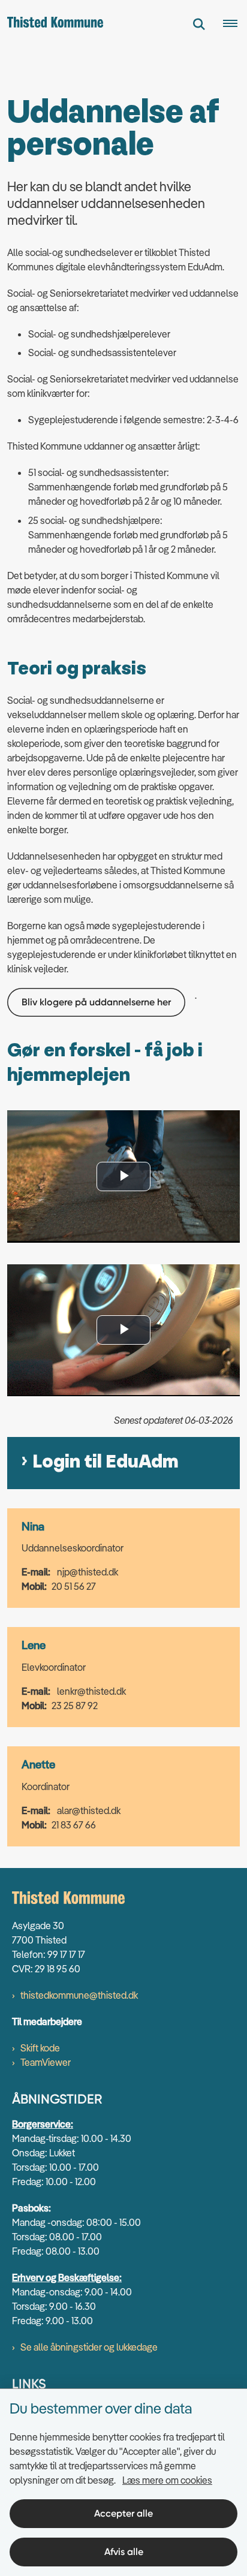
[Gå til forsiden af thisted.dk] (52, 24)
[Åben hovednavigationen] (235, 24)
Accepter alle (123, 2513)
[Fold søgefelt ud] (199, 24)
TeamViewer (46, 2062)
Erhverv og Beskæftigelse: (67, 2277)
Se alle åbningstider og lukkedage (89, 2347)
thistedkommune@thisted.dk (79, 1995)
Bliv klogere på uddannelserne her (96, 1002)
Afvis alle (124, 2552)
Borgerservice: (43, 2124)
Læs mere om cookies (167, 2480)
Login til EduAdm (106, 1462)
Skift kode (40, 2048)
